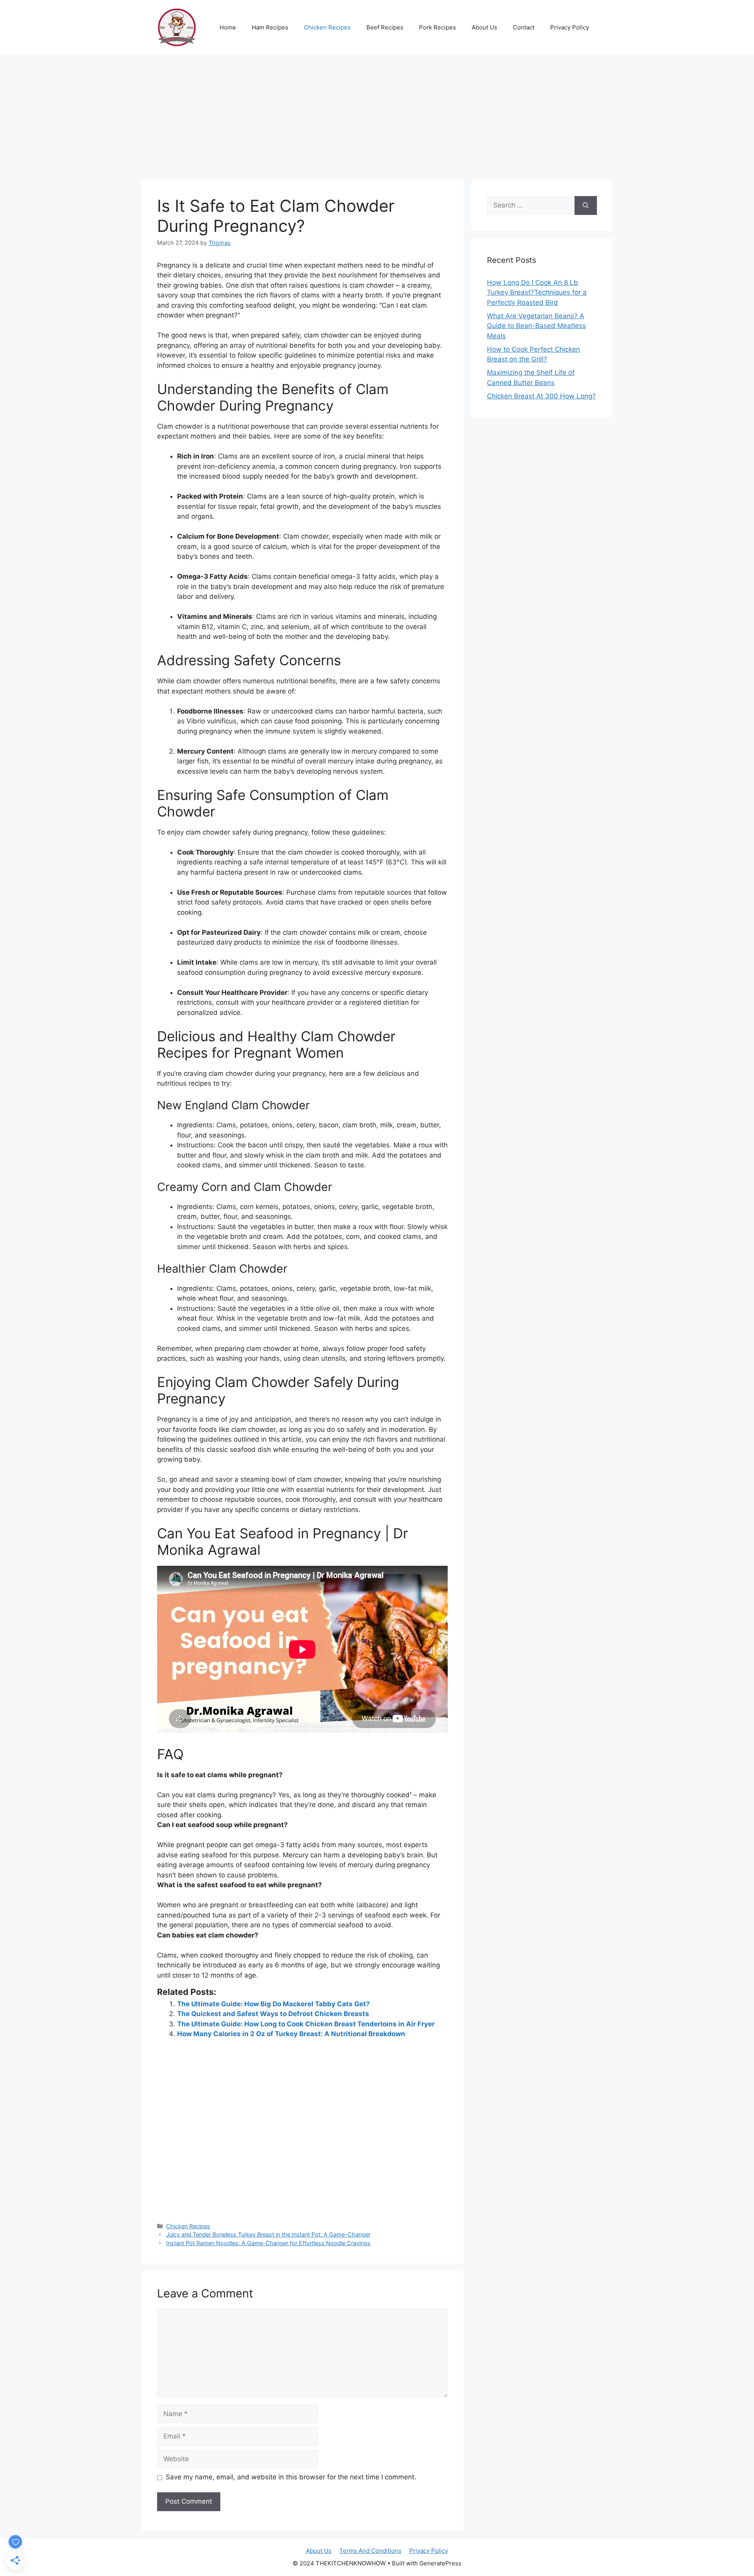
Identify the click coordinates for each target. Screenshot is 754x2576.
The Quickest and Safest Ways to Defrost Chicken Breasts (273, 2014)
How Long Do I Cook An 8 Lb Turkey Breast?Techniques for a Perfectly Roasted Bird (537, 293)
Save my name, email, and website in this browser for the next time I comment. (291, 2477)
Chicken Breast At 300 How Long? (541, 396)
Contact (524, 27)
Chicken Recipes (327, 27)
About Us (484, 27)
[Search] (586, 205)
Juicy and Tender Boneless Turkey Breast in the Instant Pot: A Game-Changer (268, 2234)
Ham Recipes (270, 27)
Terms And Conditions (370, 2551)
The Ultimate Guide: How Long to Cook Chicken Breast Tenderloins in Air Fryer (306, 2024)
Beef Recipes (385, 27)
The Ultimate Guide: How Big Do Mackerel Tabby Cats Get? (274, 2004)
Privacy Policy (570, 27)
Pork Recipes (437, 27)
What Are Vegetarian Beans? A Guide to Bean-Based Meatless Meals (536, 326)
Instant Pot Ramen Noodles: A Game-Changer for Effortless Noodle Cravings (268, 2243)
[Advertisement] (377, 114)
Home (228, 27)
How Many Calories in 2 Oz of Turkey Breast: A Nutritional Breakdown (291, 2034)
